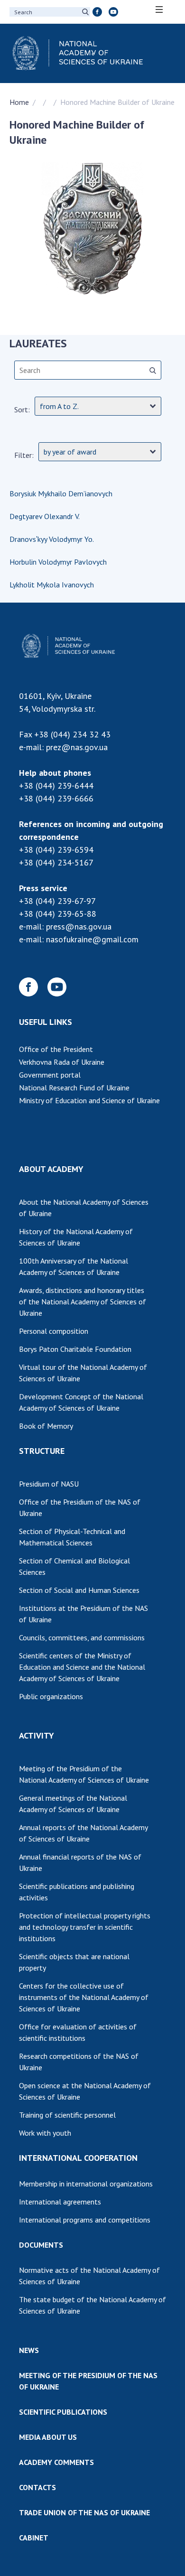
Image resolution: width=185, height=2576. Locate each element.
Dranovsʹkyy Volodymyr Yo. (52, 539)
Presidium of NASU (49, 1484)
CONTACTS (37, 2487)
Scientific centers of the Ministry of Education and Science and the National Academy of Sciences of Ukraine (82, 1667)
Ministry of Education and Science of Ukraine (89, 1100)
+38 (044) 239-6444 (56, 786)
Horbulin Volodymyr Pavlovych (58, 562)
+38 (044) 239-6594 (56, 850)
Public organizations (51, 1696)
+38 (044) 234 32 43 (72, 734)
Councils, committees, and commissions (82, 1637)
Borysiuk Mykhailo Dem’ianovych (61, 493)
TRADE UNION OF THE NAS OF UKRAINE (84, 2512)
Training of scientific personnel (67, 2115)
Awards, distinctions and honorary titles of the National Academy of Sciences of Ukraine (83, 1302)
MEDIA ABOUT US (48, 2437)
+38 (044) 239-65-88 (58, 914)
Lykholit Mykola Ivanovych (52, 585)
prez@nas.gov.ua (77, 747)
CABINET (34, 2538)
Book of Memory (46, 1426)
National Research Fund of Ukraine (74, 1088)
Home (19, 102)
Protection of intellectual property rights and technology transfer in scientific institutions (85, 1927)
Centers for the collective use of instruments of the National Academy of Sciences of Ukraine (84, 1997)
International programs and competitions (85, 2220)
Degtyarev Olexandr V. (45, 516)
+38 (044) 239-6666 (56, 798)
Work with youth (45, 2133)
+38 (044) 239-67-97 (57, 901)
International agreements (60, 2202)
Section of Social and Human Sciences (79, 1590)
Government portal (50, 1075)
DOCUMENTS (41, 2245)
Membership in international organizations (86, 2184)
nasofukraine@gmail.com (92, 939)
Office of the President (56, 1049)
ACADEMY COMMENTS (56, 2462)
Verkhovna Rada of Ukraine (62, 1062)
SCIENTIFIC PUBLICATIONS (63, 2412)
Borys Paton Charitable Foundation (75, 1349)
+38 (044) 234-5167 (56, 862)
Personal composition (54, 1331)
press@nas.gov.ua (79, 926)
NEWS (29, 2350)
